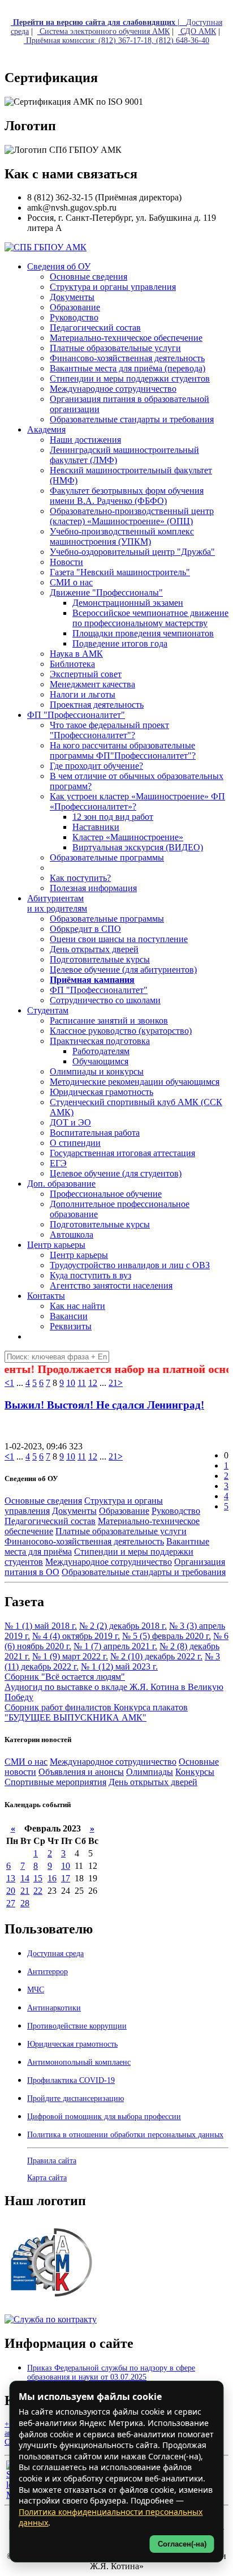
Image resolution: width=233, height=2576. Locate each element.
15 (38, 1878)
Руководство (176, 1511)
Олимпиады (150, 1772)
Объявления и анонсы (81, 1772)
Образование (124, 1511)
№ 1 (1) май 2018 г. (41, 1626)
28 (25, 1903)
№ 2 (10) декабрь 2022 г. (156, 1656)
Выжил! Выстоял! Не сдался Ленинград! (104, 1405)
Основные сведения (43, 1501)
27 (11, 1903)
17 (66, 1878)
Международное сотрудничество (109, 1562)
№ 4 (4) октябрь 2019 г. (76, 1636)
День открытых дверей (153, 1782)
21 (113, 1383)
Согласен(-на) (182, 2544)
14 (25, 1878)
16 (52, 1878)
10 (71, 1383)
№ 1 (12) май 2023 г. (119, 1666)
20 (11, 1891)
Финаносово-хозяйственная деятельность (84, 1541)
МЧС (36, 1990)
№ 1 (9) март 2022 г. (70, 1656)
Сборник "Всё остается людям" (65, 1677)
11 (82, 1383)
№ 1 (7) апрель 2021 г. (115, 1646)
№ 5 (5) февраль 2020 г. (167, 1636)
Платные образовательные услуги (121, 1531)
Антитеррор (48, 1972)
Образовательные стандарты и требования (144, 1572)
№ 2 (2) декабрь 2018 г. (123, 1626)
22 (38, 1891)
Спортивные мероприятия (55, 1782)
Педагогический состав (50, 1521)
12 (93, 1383)
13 (11, 1878)
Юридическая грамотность (102, 1092)
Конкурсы (195, 1772)
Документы (74, 1511)
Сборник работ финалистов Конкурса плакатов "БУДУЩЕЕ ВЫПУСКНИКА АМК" (96, 1712)
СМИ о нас (26, 1762)
